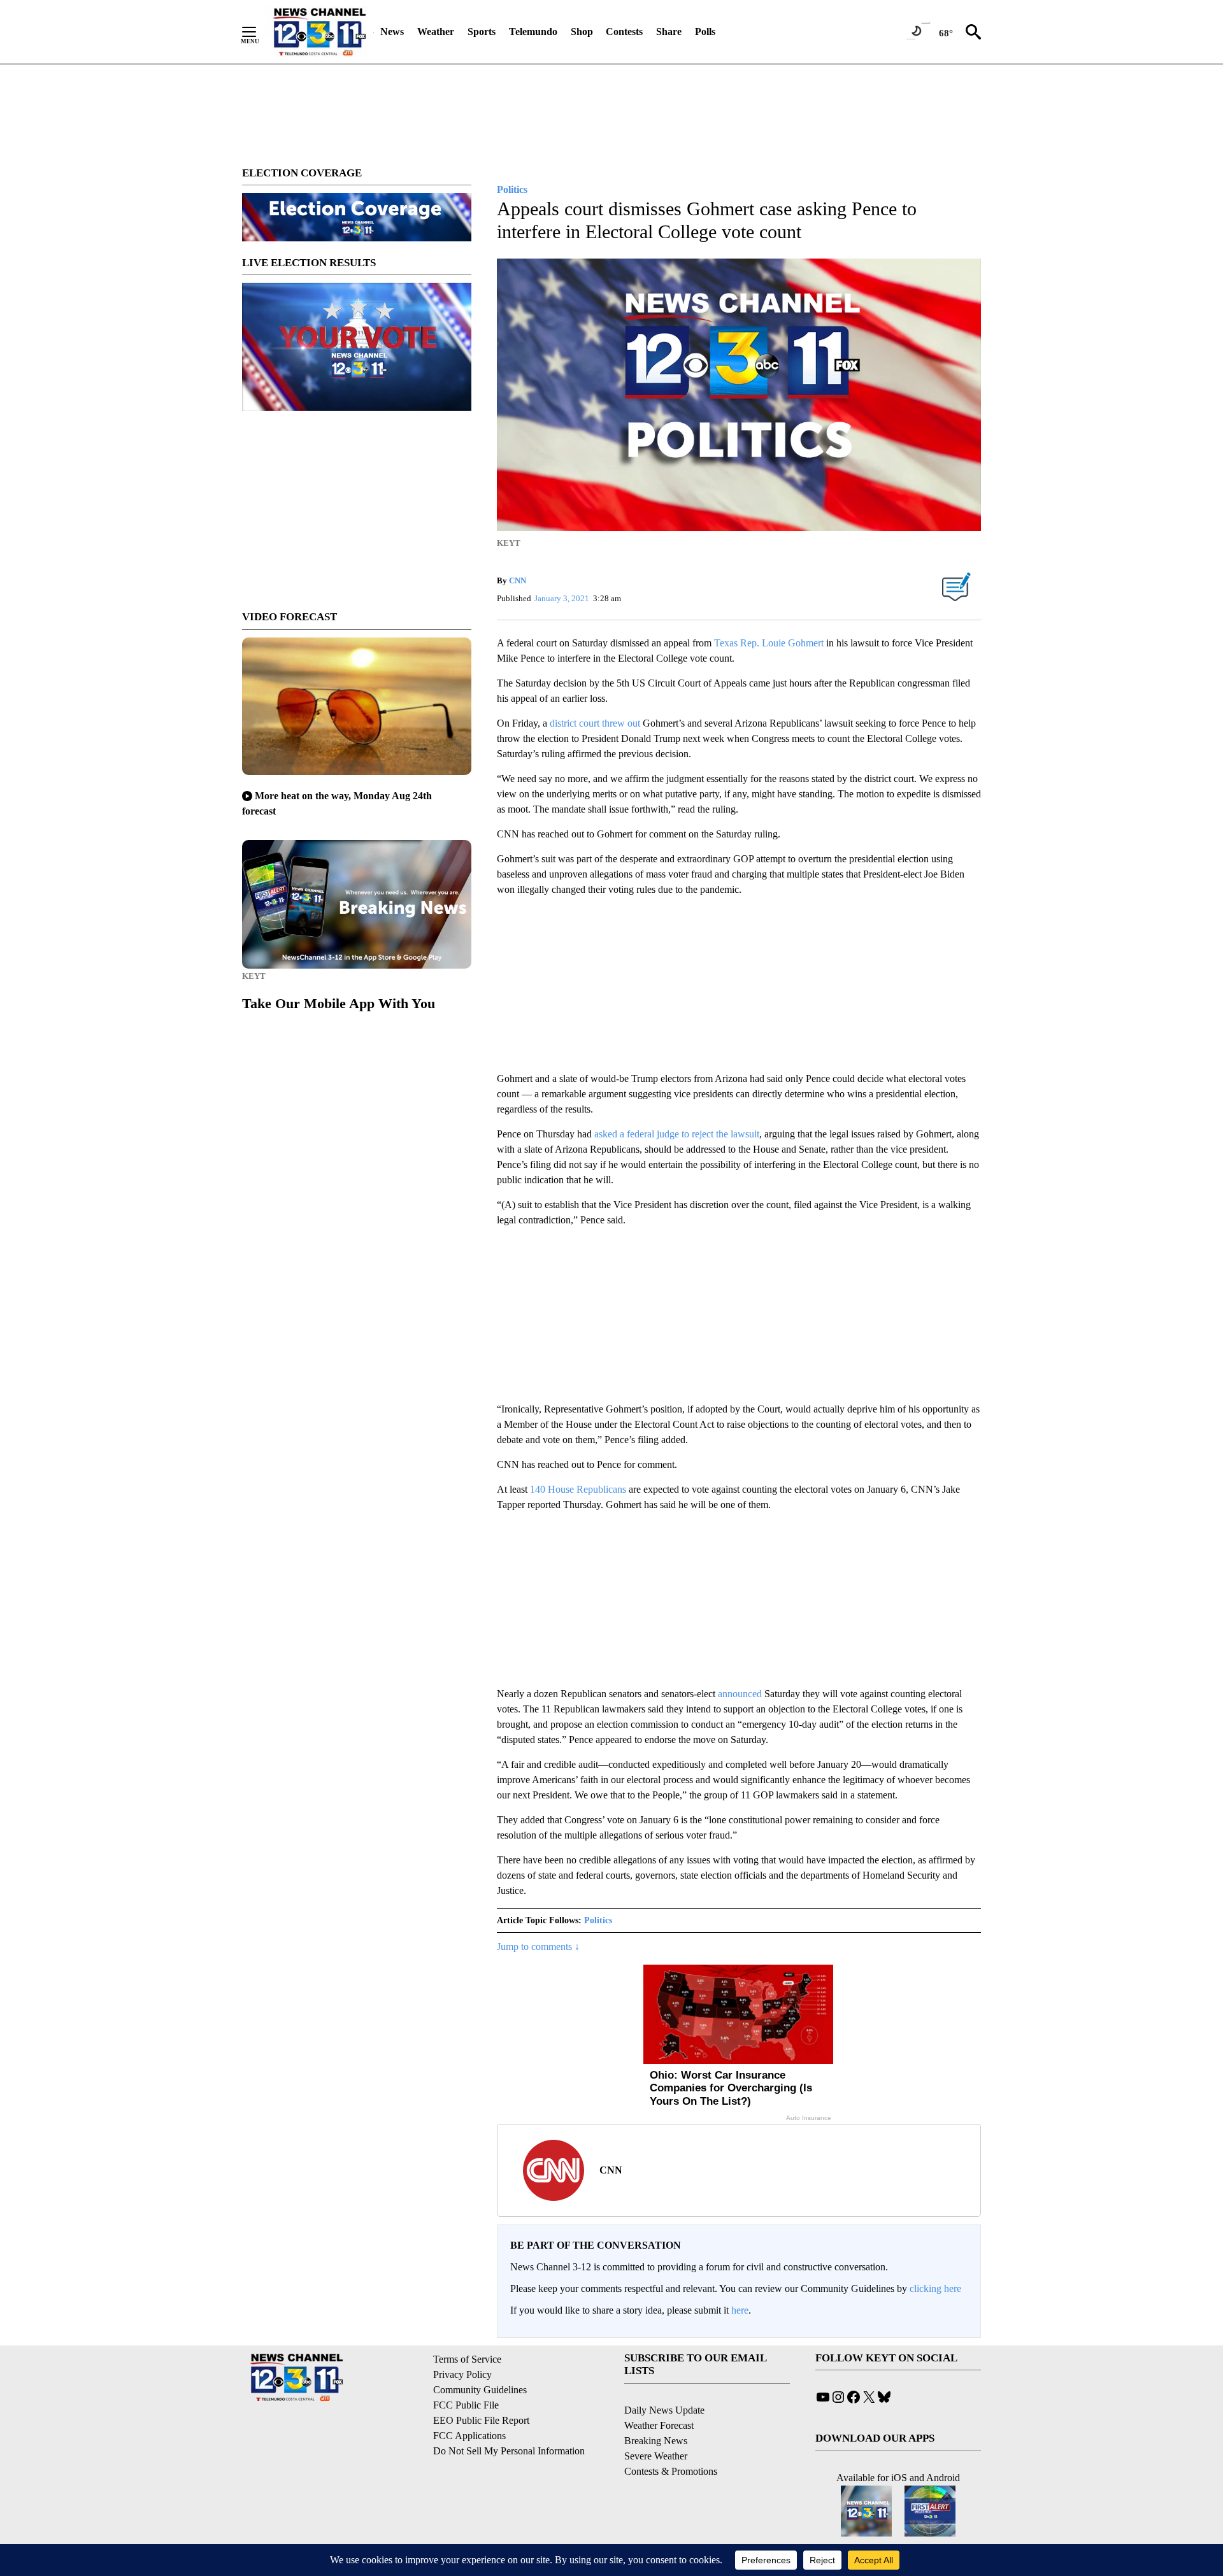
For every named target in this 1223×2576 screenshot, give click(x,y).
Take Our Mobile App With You (339, 1003)
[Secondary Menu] (259, 32)
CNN (518, 580)
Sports (482, 32)
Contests (624, 32)
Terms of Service (467, 2359)
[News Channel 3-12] (319, 32)
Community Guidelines (480, 2390)
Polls (705, 32)
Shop (582, 32)
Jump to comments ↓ (538, 1946)
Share (669, 32)
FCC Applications (469, 2436)
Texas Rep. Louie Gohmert (769, 643)
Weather (436, 32)
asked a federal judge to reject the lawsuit (677, 1134)
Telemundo (533, 32)
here (740, 2310)
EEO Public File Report (481, 2420)
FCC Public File (466, 2405)
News (392, 32)
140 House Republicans (578, 1489)
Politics (598, 1920)
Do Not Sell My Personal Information (509, 2451)
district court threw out (595, 723)
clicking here (935, 2288)
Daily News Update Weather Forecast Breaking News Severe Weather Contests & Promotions (671, 2441)
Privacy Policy (462, 2374)
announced (740, 1694)
